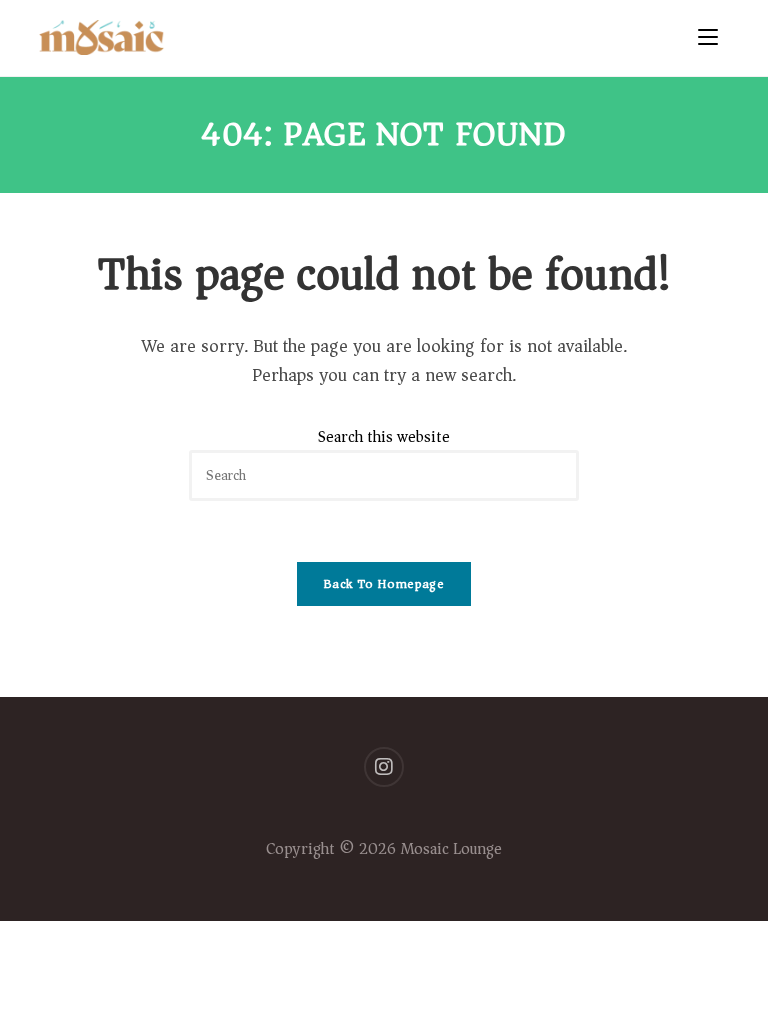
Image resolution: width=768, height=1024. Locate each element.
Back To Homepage (383, 583)
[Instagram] (384, 767)
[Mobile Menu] (714, 38)
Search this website (384, 437)
